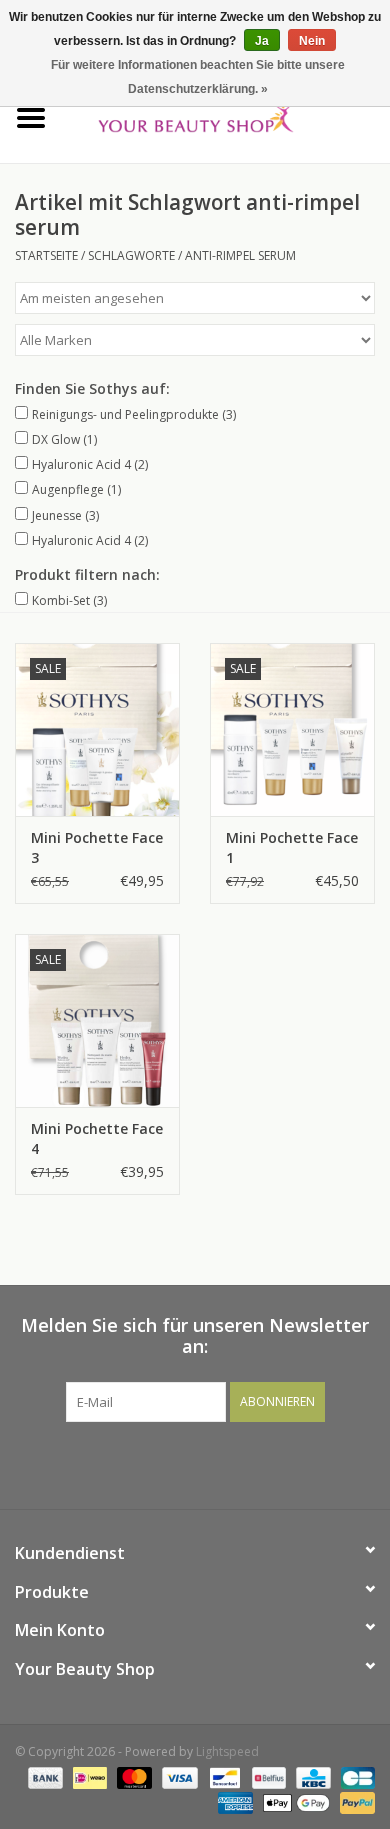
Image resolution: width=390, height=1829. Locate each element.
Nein (312, 41)
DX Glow (64, 439)
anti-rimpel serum (240, 255)
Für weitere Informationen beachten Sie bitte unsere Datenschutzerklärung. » (198, 77)
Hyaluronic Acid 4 (90, 464)
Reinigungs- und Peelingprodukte (134, 414)
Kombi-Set (69, 600)
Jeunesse (65, 515)
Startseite (46, 255)
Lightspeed (227, 1751)
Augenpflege (76, 489)
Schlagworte (131, 255)
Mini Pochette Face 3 (97, 847)
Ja (262, 41)
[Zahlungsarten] (43, 1776)
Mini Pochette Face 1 (292, 847)
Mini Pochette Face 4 (97, 1138)
